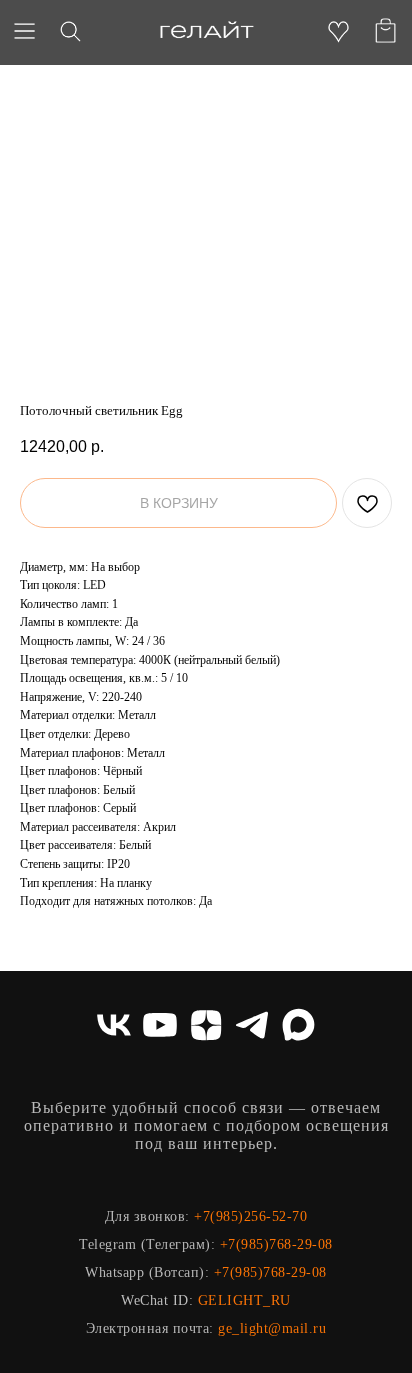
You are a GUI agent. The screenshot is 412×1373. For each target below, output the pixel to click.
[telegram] (252, 1025)
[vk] (114, 1025)
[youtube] (160, 1025)
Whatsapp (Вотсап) (145, 1272)
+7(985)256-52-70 (250, 1216)
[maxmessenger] (298, 1025)
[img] (206, 31)
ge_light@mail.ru (272, 1328)
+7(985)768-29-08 (276, 1244)
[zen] (206, 1025)
